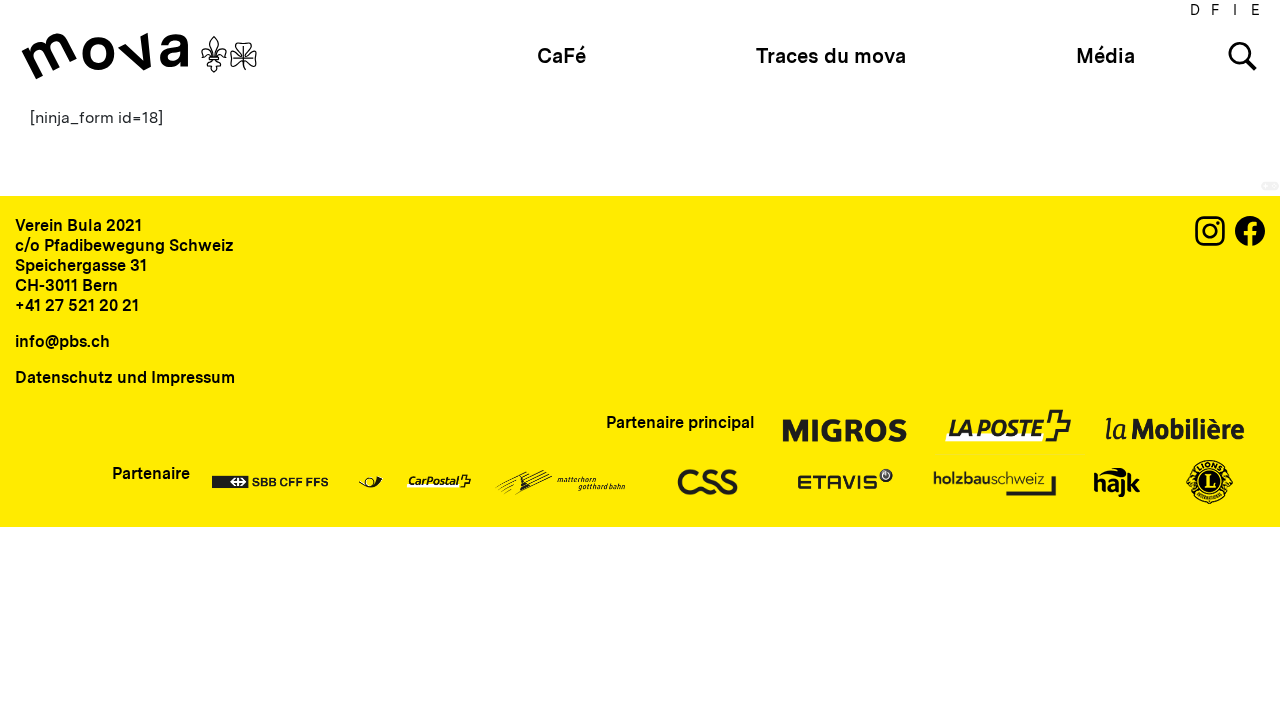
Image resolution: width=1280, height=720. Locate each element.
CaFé (561, 56)
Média (1105, 56)
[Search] (1242, 56)
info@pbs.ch (62, 341)
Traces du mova (831, 56)
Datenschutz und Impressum (125, 377)
